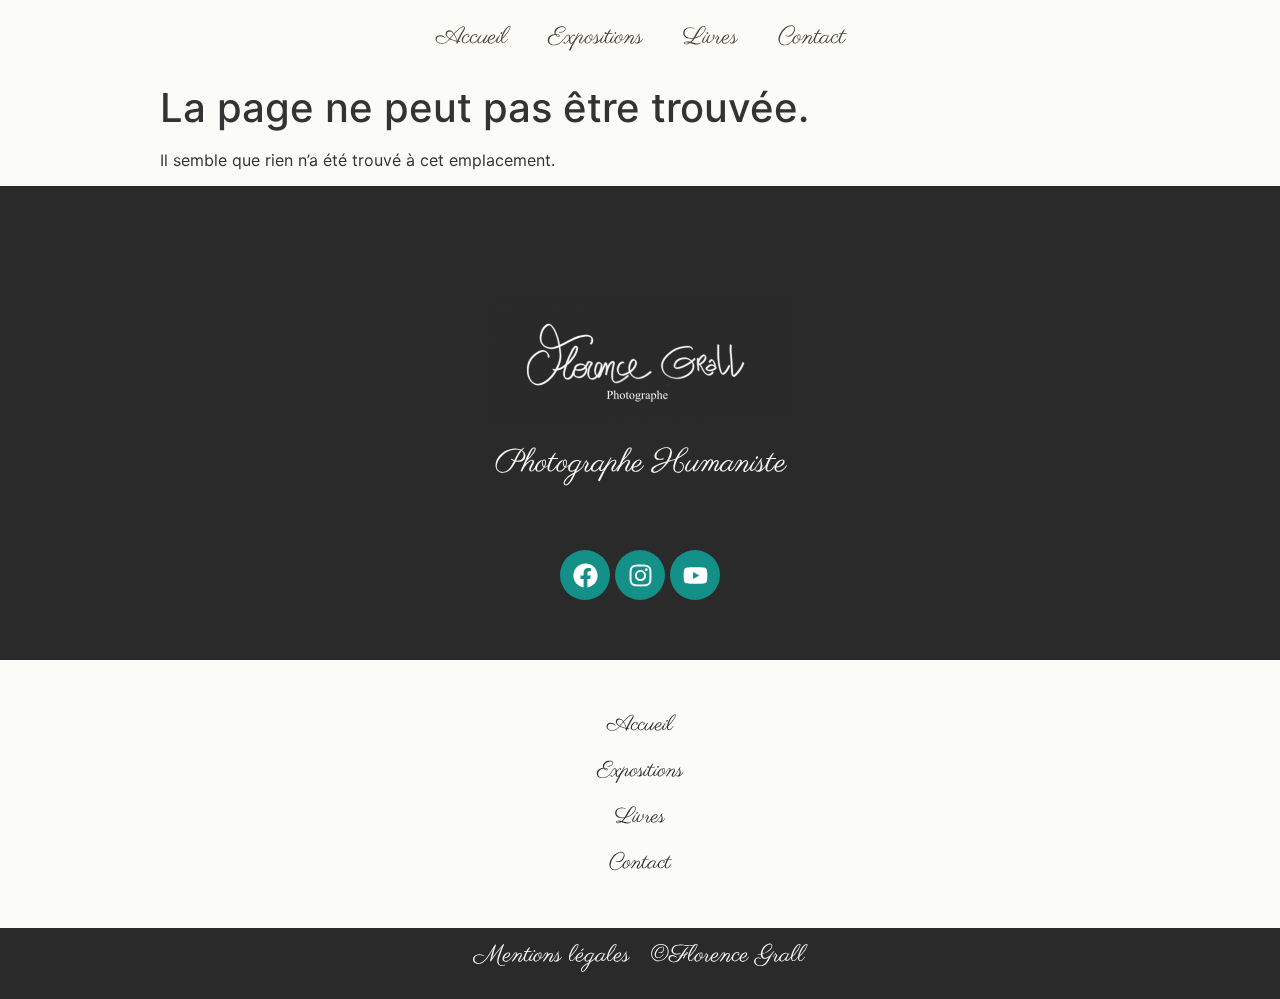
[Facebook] (585, 575)
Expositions (595, 37)
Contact (811, 37)
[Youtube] (695, 575)
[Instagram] (640, 575)
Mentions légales (552, 955)
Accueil (472, 37)
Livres (710, 37)
